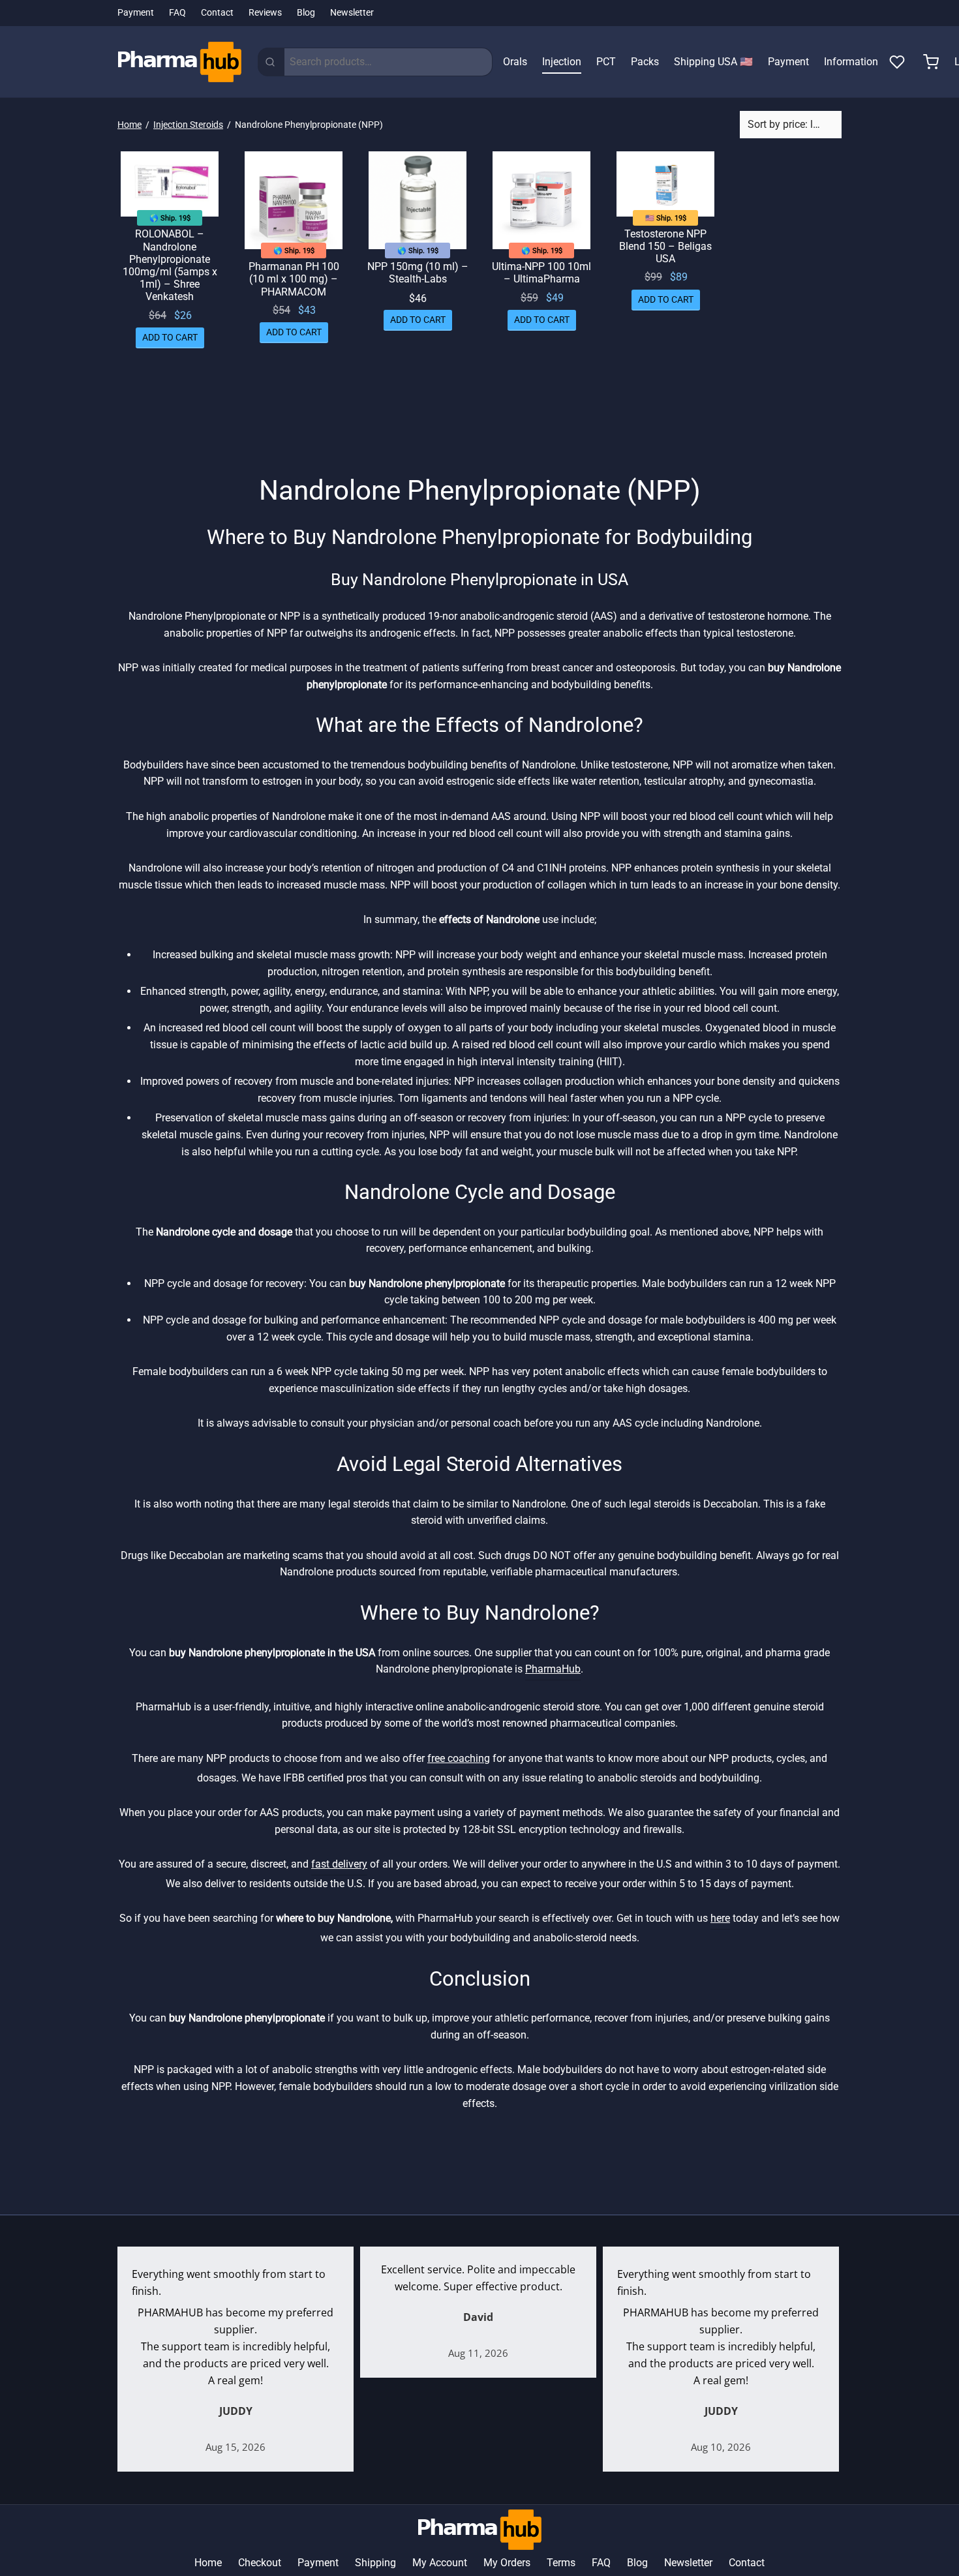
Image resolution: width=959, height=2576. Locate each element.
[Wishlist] (898, 62)
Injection (562, 62)
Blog (306, 13)
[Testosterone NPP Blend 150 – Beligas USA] (665, 184)
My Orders (507, 2563)
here (720, 1918)
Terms (561, 2563)
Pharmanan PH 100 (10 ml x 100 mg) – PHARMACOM (294, 279)
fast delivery (339, 1864)
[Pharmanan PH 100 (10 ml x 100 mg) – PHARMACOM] (294, 200)
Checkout (260, 2563)
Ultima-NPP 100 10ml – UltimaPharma (541, 273)
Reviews (265, 13)
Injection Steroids (188, 125)
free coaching (459, 1758)
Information (851, 62)
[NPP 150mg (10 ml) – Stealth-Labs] (418, 200)
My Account (440, 2563)
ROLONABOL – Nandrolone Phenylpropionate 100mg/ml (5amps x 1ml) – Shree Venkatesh (170, 265)
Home (129, 125)
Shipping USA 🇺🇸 (713, 62)
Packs (645, 62)
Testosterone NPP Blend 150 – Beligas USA (665, 246)
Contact (217, 13)
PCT (606, 62)
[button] (170, 337)
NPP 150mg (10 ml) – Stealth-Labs (418, 273)
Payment (136, 13)
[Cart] (931, 62)
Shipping (375, 2563)
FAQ (177, 13)
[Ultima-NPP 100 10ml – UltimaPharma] (541, 200)
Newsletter (352, 13)
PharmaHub (553, 1669)
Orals (515, 62)
